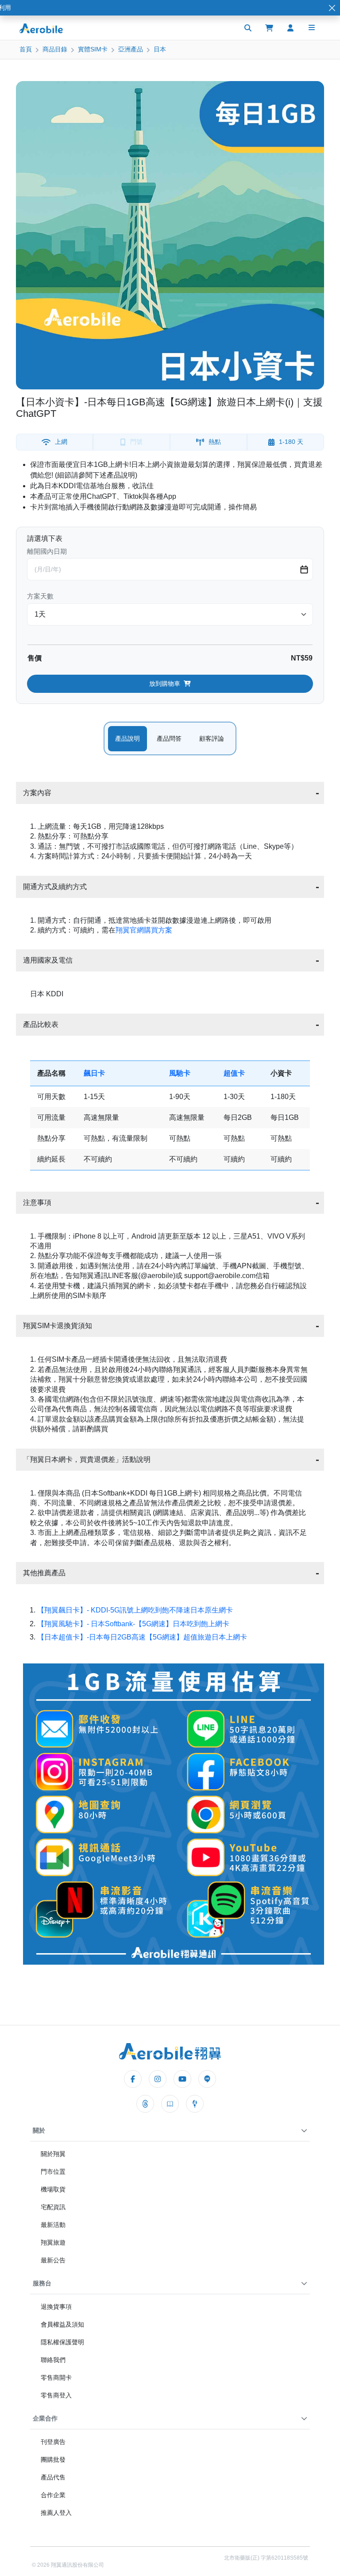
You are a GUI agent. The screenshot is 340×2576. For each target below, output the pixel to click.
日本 (160, 49)
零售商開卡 (56, 2378)
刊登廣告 (53, 2442)
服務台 (42, 2283)
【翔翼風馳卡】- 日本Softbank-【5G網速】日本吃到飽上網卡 (133, 1624)
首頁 (26, 49)
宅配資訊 (53, 2207)
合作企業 (53, 2495)
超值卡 (234, 1073)
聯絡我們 (53, 2360)
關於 (39, 2130)
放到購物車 (165, 684)
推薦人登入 (56, 2513)
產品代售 (53, 2477)
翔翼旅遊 (53, 2242)
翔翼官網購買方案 (144, 930)
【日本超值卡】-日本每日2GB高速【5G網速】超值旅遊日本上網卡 (142, 1637)
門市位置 (53, 2172)
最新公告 (53, 2260)
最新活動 (53, 2225)
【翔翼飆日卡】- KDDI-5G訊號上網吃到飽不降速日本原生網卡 (135, 1610)
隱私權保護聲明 (62, 2342)
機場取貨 (53, 2189)
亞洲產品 (131, 49)
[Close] (332, 8)
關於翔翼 (53, 2154)
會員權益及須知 (62, 2324)
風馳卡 (180, 1073)
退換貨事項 (56, 2307)
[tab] (127, 739)
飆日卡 (94, 1073)
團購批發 (53, 2459)
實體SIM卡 (93, 49)
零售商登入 (56, 2395)
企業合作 (45, 2418)
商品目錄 (55, 49)
